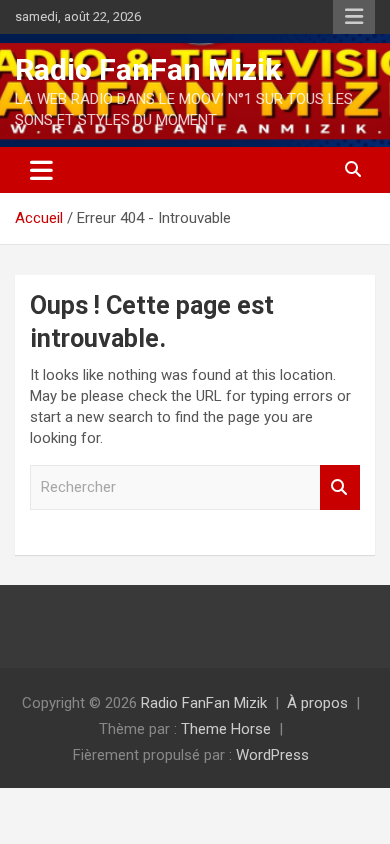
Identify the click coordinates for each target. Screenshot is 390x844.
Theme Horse (226, 729)
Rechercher (340, 487)
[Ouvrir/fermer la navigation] (41, 170)
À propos (317, 703)
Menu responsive (354, 17)
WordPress (272, 755)
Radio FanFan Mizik (148, 69)
